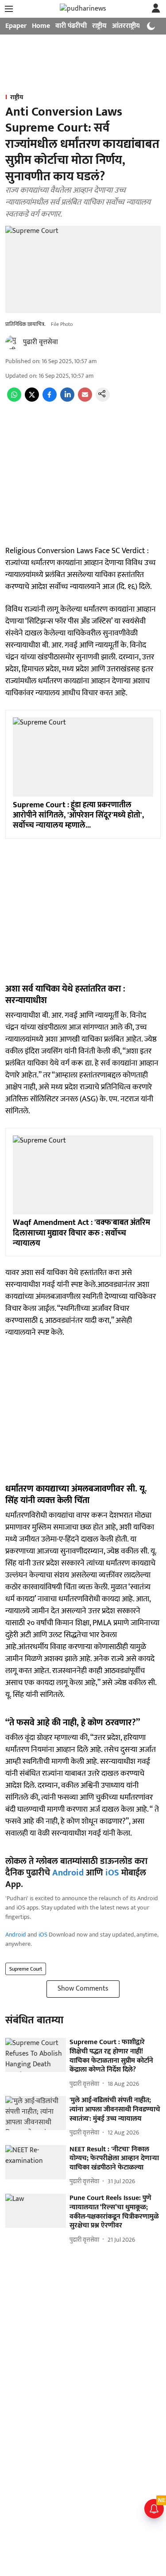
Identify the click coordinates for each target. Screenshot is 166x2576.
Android (68, 1873)
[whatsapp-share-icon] (14, 400)
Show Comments (83, 1989)
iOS (112, 1873)
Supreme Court (26, 1969)
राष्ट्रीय (99, 26)
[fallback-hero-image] (36, 2055)
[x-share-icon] (32, 400)
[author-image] (12, 342)
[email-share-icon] (85, 400)
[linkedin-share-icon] (67, 400)
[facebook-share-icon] (50, 400)
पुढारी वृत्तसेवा (41, 342)
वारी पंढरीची (71, 26)
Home (41, 26)
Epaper (16, 26)
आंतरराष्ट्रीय (126, 26)
